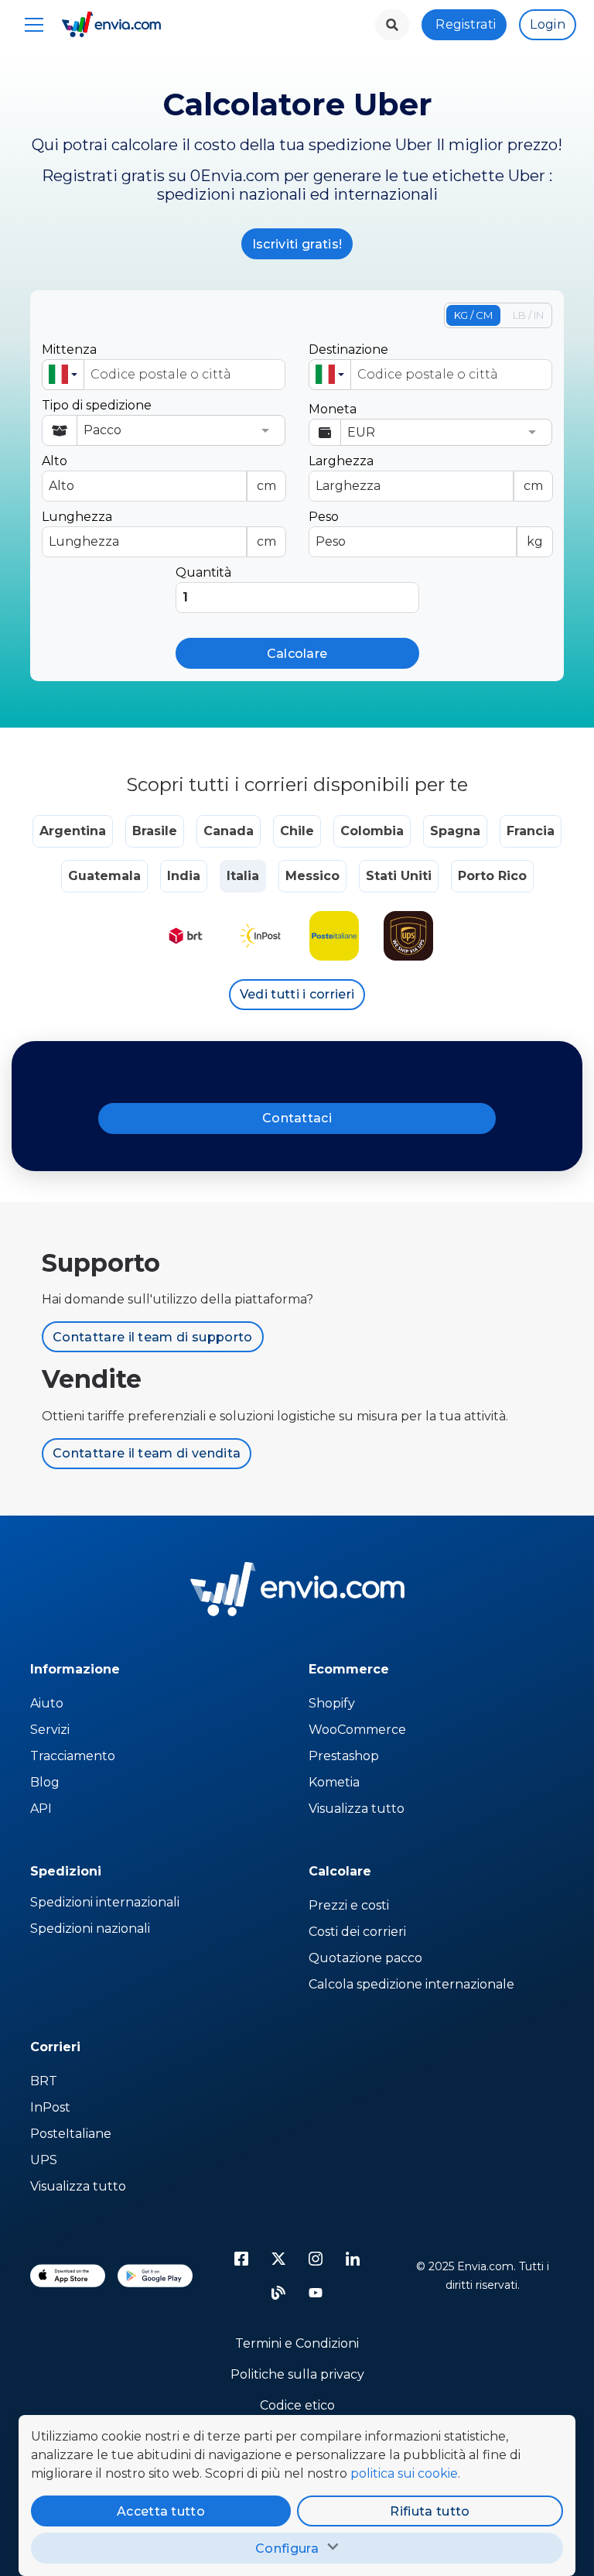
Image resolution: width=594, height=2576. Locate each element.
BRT (44, 2081)
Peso (426, 529)
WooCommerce (357, 1730)
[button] (63, 375)
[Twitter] (278, 2259)
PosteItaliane (71, 2134)
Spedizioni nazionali (90, 1929)
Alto (159, 473)
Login (548, 24)
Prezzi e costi (349, 1905)
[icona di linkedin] (353, 2259)
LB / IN (528, 315)
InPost (50, 2107)
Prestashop (344, 1756)
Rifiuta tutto (430, 2511)
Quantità (203, 572)
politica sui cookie (404, 2473)
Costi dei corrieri (357, 1932)
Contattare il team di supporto (153, 1337)
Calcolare (297, 654)
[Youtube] (316, 2293)
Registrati (466, 24)
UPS (44, 2160)
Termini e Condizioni (297, 2343)
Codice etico (297, 2405)
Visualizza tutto (357, 1809)
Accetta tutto (161, 2511)
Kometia (334, 1782)
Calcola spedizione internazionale (411, 1984)
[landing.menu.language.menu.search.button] (392, 25)
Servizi (50, 1730)
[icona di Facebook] (241, 2259)
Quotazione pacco (365, 1958)
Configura (287, 2549)
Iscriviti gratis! (297, 244)
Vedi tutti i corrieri (297, 994)
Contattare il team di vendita (147, 1453)
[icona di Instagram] (316, 2259)
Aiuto (47, 1703)
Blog (45, 1782)
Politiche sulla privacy (297, 2374)
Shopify (332, 1703)
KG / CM (473, 315)
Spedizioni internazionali (105, 1902)
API (41, 1809)
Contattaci (297, 1118)
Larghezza (426, 473)
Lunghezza (159, 529)
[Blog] (278, 2293)
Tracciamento (73, 1756)
